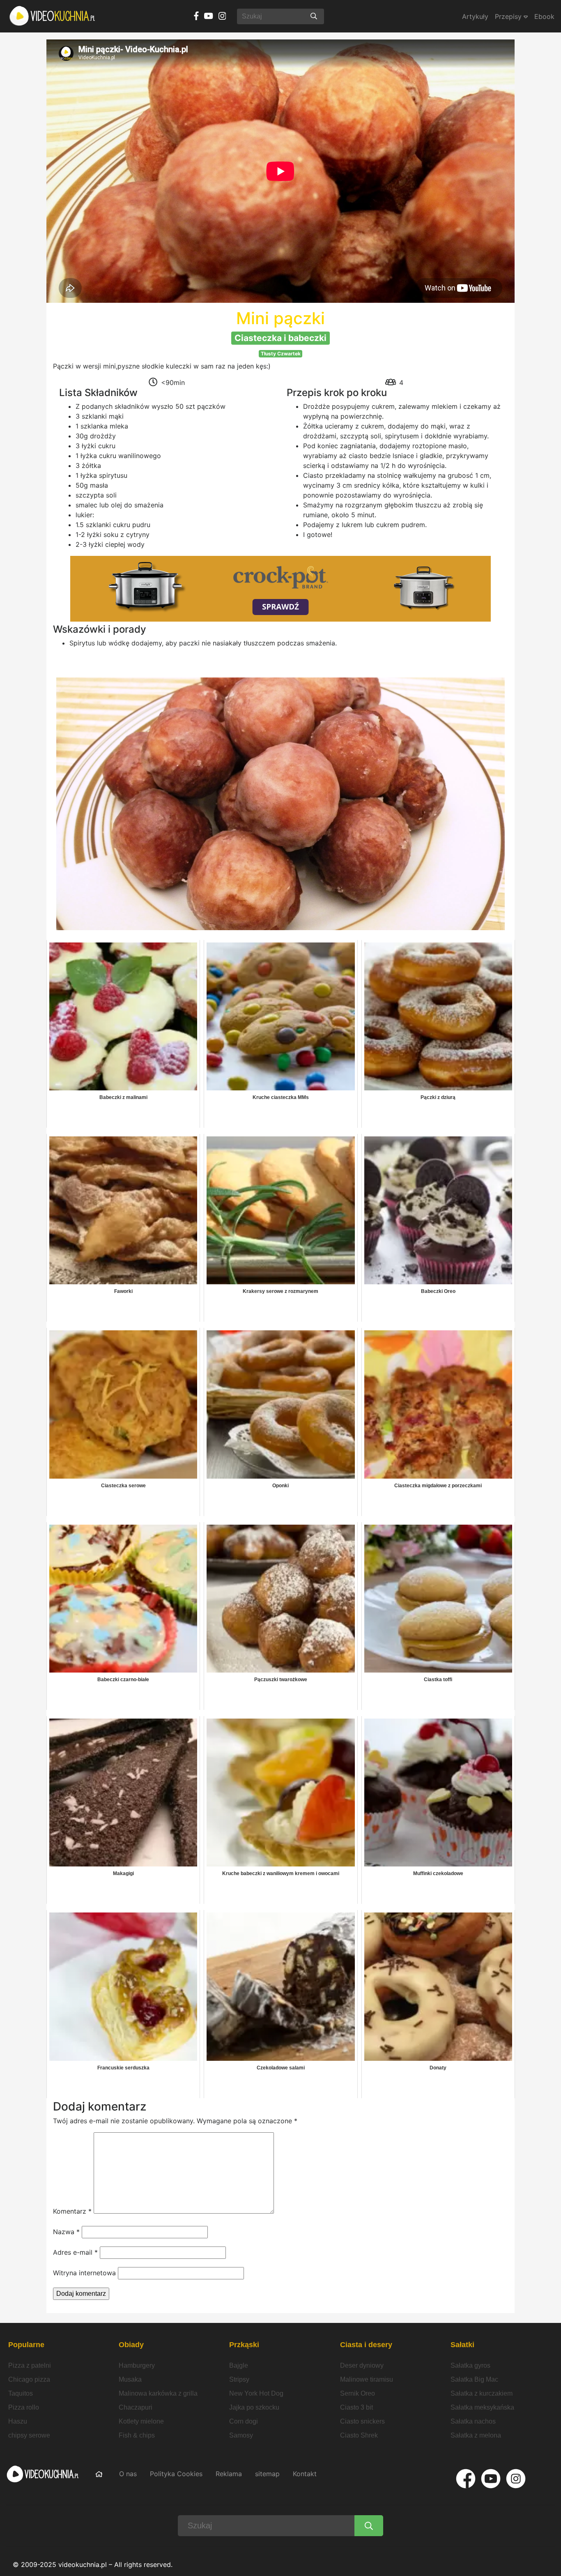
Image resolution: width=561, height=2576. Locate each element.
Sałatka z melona (476, 2435)
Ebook (544, 16)
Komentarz (72, 2211)
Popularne (26, 2345)
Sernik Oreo (358, 2393)
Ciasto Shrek (359, 2435)
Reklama (229, 2474)
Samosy (241, 2435)
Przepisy (509, 16)
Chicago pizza (29, 2379)
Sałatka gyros (470, 2365)
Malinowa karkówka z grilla (158, 2393)
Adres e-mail (75, 2252)
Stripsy (239, 2379)
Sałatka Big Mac (474, 2379)
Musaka (130, 2379)
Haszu (18, 2421)
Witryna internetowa (84, 2273)
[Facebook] (466, 2479)
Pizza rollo (24, 2407)
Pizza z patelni (30, 2365)
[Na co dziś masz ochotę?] (314, 16)
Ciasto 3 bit (356, 2407)
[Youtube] (491, 2479)
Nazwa (66, 2232)
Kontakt (305, 2474)
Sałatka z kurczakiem (482, 2393)
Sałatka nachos (473, 2421)
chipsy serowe (29, 2435)
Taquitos (21, 2393)
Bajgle (239, 2365)
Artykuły (475, 16)
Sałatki (462, 2345)
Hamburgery (137, 2365)
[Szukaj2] (369, 2526)
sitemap (267, 2474)
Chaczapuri (136, 2407)
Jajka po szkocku (254, 2407)
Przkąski (244, 2345)
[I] (516, 2479)
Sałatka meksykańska (482, 2407)
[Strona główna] (53, 16)
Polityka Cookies (176, 2474)
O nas (128, 2474)
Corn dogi (244, 2421)
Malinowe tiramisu (367, 2379)
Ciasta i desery (366, 2345)
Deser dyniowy (362, 2365)
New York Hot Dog (256, 2393)
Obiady (131, 2345)
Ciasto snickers (362, 2421)
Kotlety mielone (141, 2421)
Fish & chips (137, 2435)
